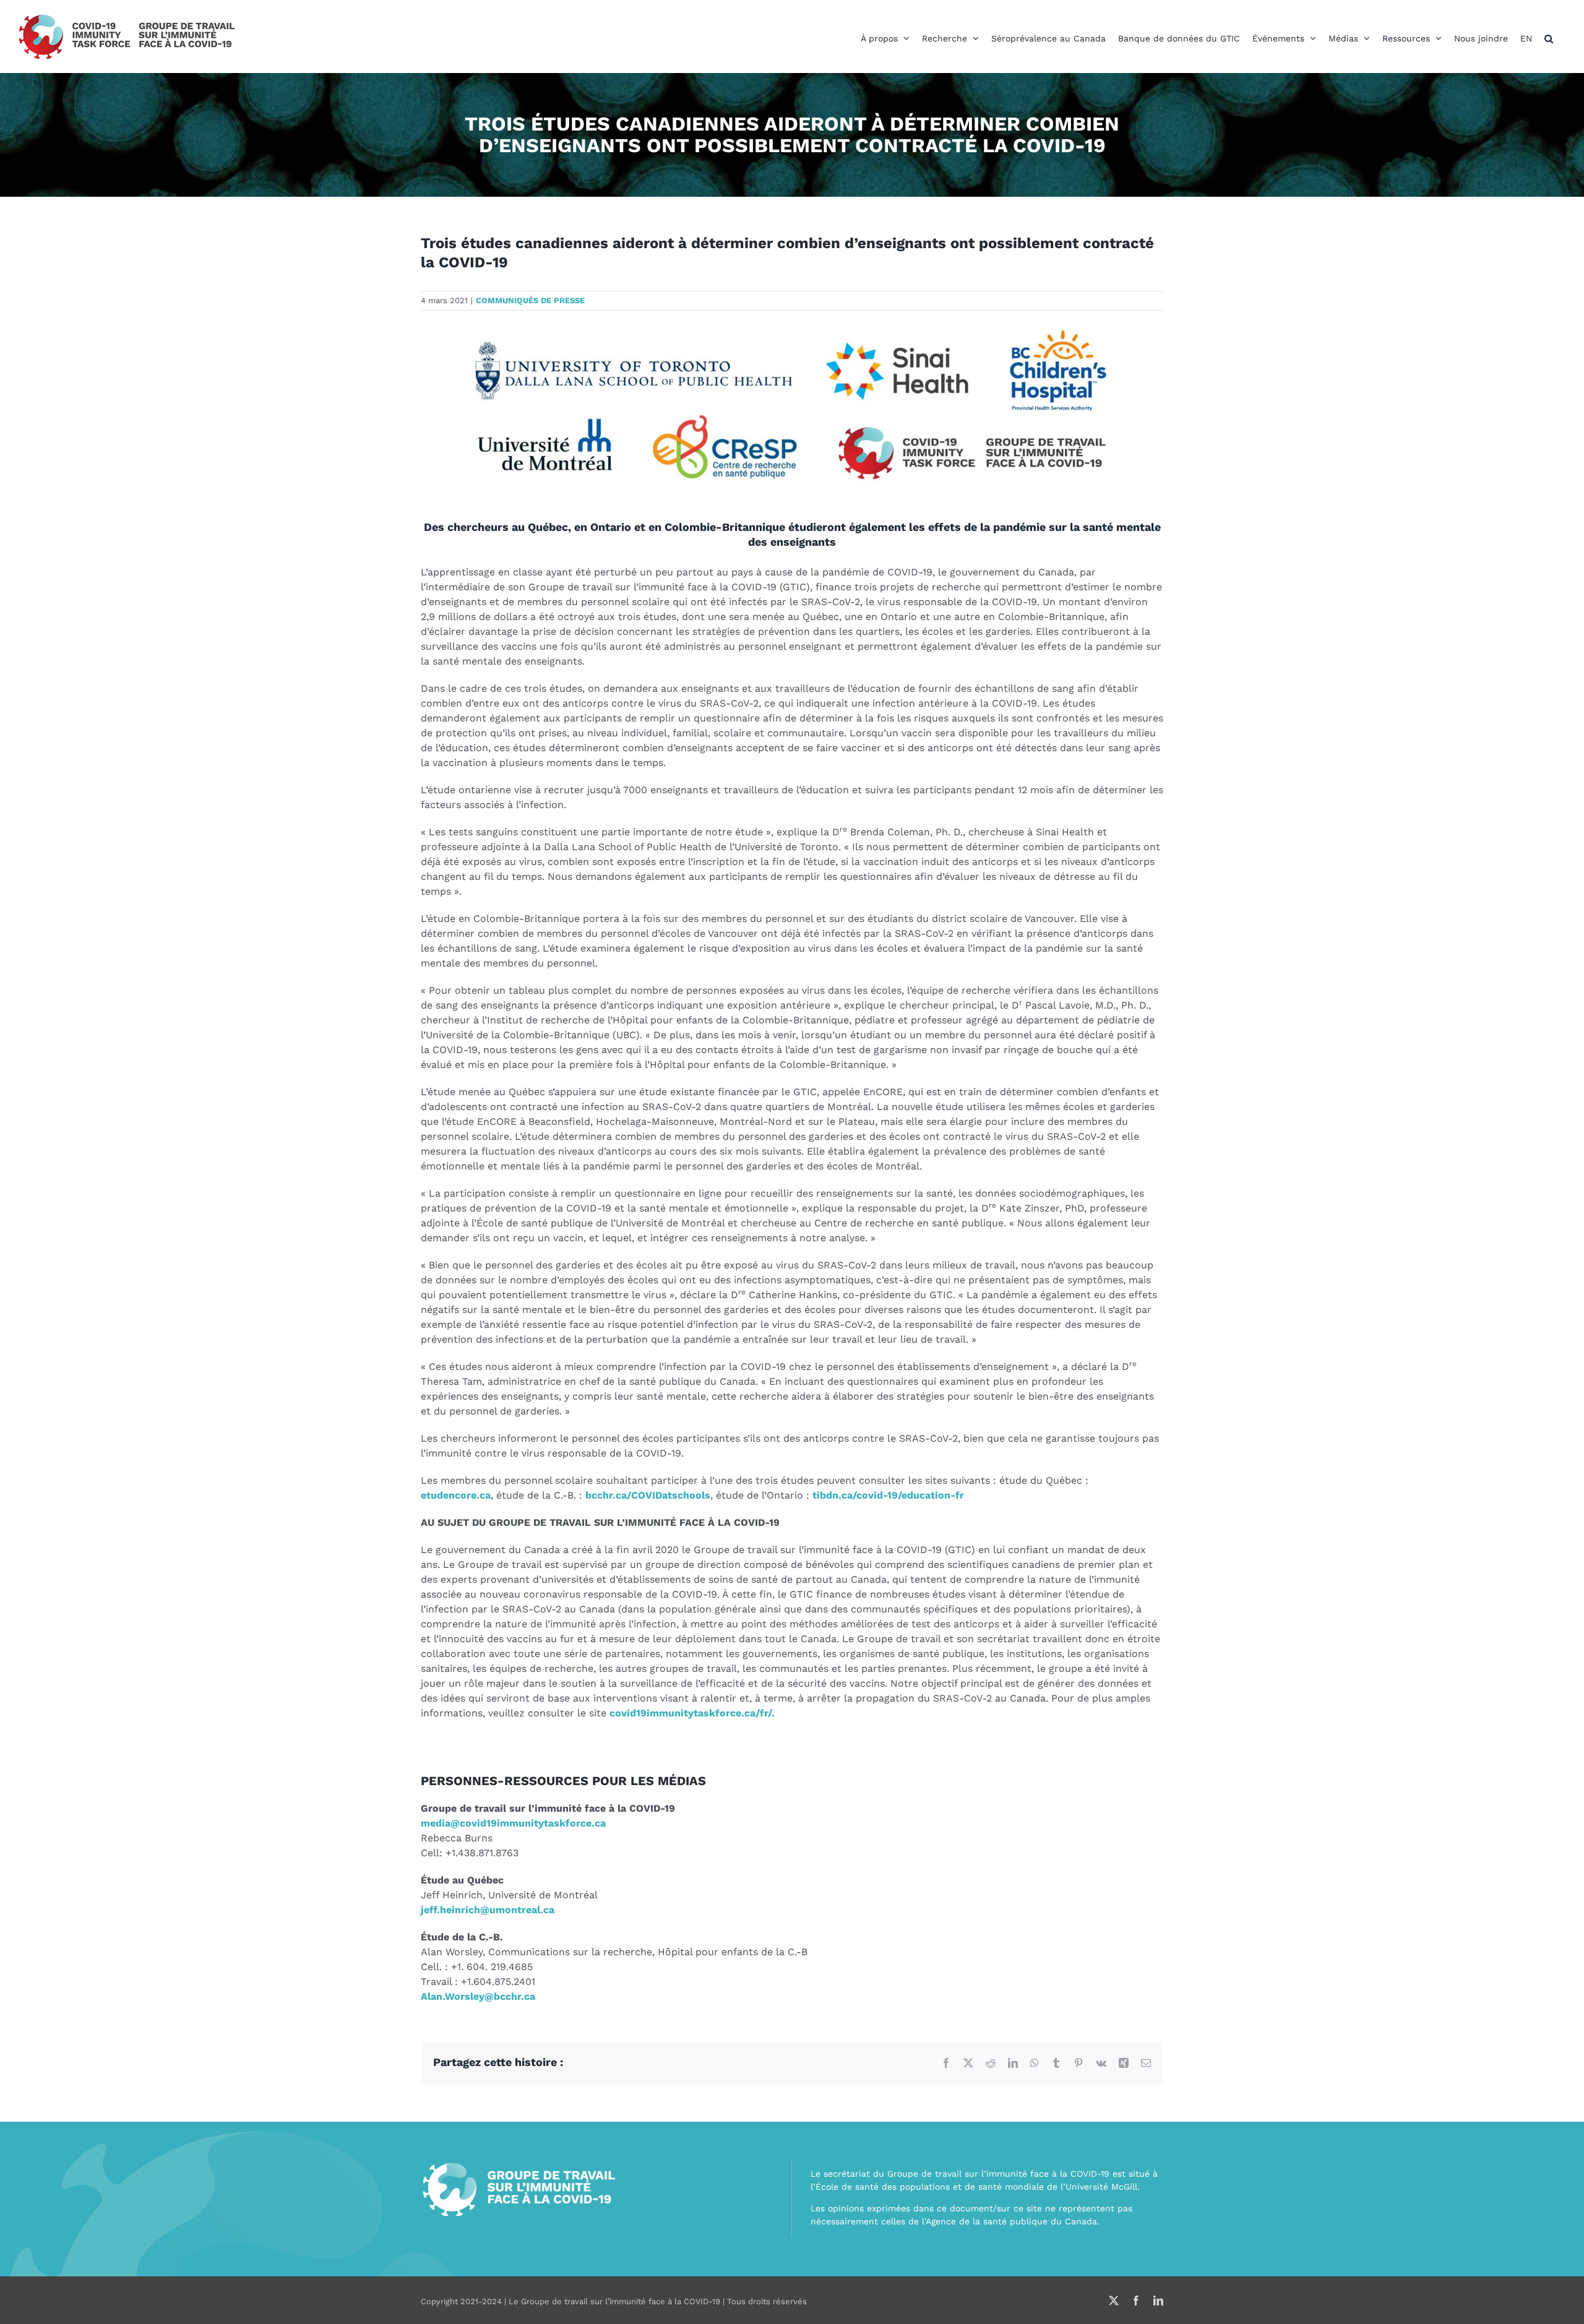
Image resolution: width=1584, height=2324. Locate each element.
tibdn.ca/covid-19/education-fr (888, 1495)
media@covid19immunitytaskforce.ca (513, 1823)
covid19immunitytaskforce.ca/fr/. (692, 1713)
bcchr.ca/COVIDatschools (648, 1495)
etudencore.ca (456, 1495)
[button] (1549, 38)
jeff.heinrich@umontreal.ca (488, 1910)
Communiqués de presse (530, 300)
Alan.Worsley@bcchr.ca (478, 1996)
